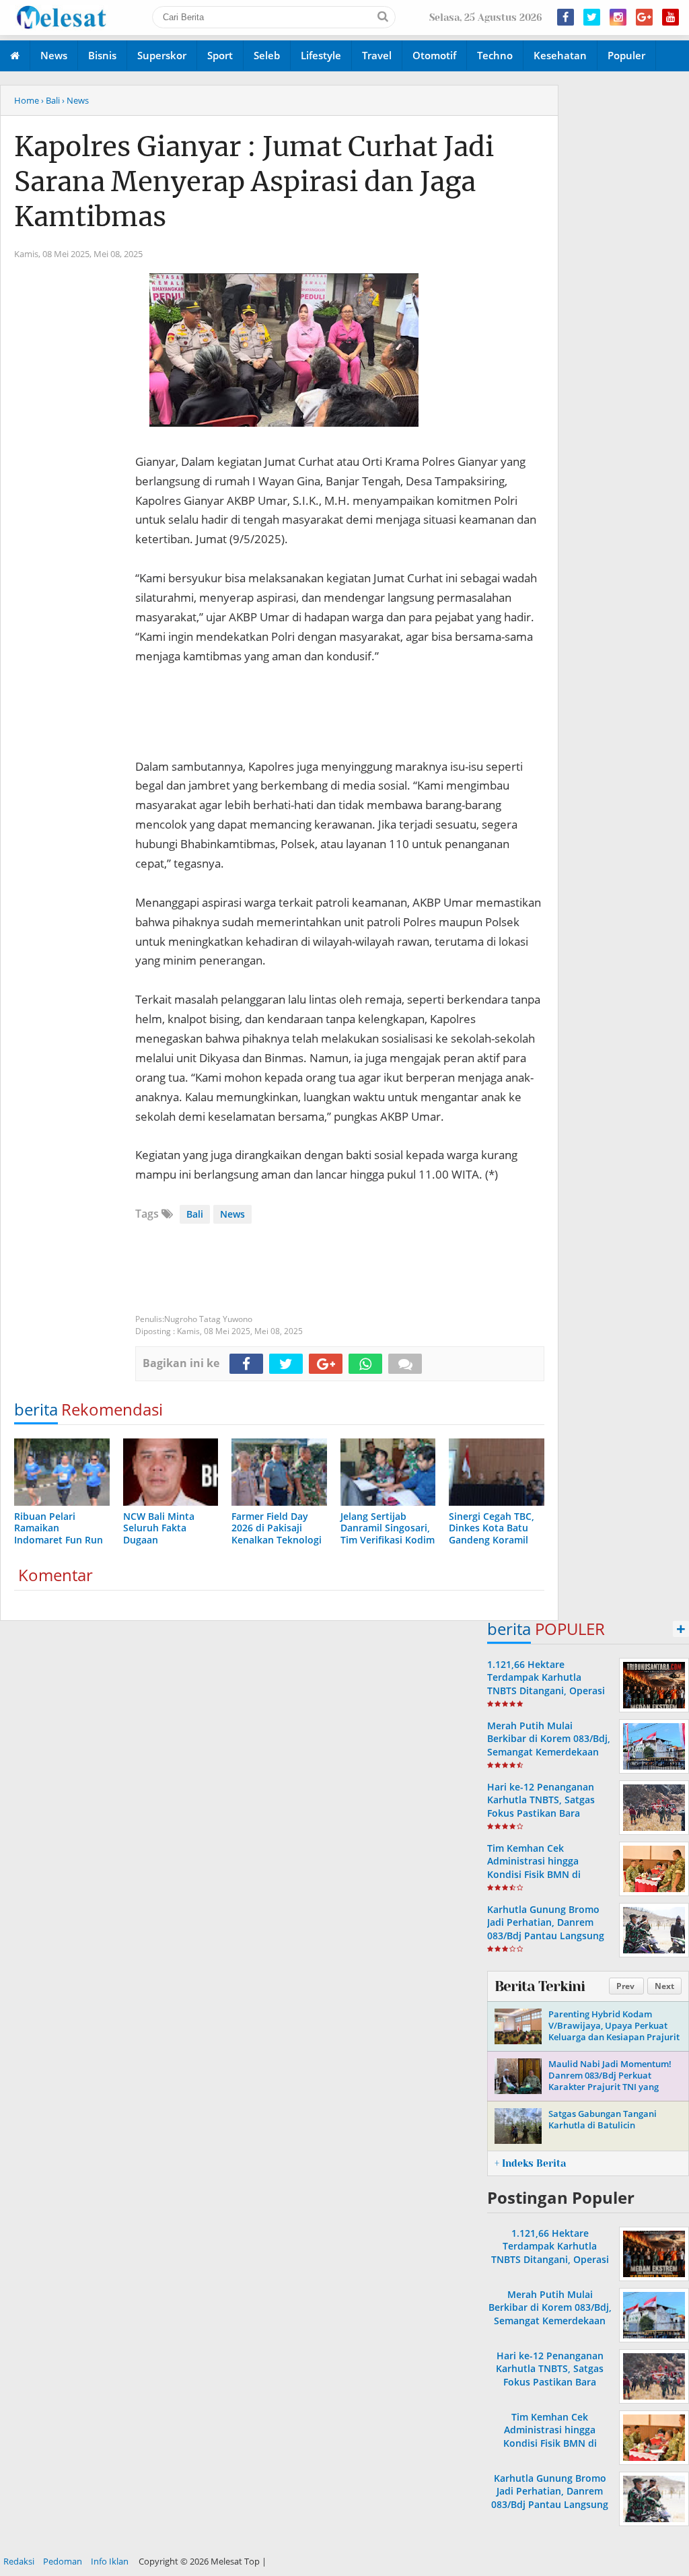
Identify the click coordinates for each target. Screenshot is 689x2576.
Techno (495, 55)
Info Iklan (110, 2561)
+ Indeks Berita (530, 2163)
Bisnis (102, 55)
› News (75, 100)
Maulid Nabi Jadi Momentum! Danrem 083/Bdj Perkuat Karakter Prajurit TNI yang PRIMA (610, 2081)
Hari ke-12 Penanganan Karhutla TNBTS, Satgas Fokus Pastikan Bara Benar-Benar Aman (541, 1806)
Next (664, 1986)
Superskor (162, 55)
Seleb (267, 55)
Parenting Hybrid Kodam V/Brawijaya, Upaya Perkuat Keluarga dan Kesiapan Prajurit (614, 2025)
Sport (220, 55)
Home (27, 100)
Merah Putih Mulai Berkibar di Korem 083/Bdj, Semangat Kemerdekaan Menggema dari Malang (549, 1745)
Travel (377, 55)
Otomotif (434, 55)
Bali (195, 1214)
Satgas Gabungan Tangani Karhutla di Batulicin (603, 2119)
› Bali (50, 100)
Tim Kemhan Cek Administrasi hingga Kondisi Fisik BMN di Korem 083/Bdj (534, 1868)
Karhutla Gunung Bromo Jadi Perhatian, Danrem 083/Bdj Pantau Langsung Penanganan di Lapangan (546, 1929)
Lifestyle (321, 55)
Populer (626, 55)
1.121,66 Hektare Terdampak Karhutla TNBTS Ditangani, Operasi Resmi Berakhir (546, 1684)
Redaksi (19, 2561)
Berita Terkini (540, 1986)
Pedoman (63, 2561)
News (54, 55)
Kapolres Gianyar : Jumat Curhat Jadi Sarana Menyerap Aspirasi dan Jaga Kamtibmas (254, 182)
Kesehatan (560, 55)
